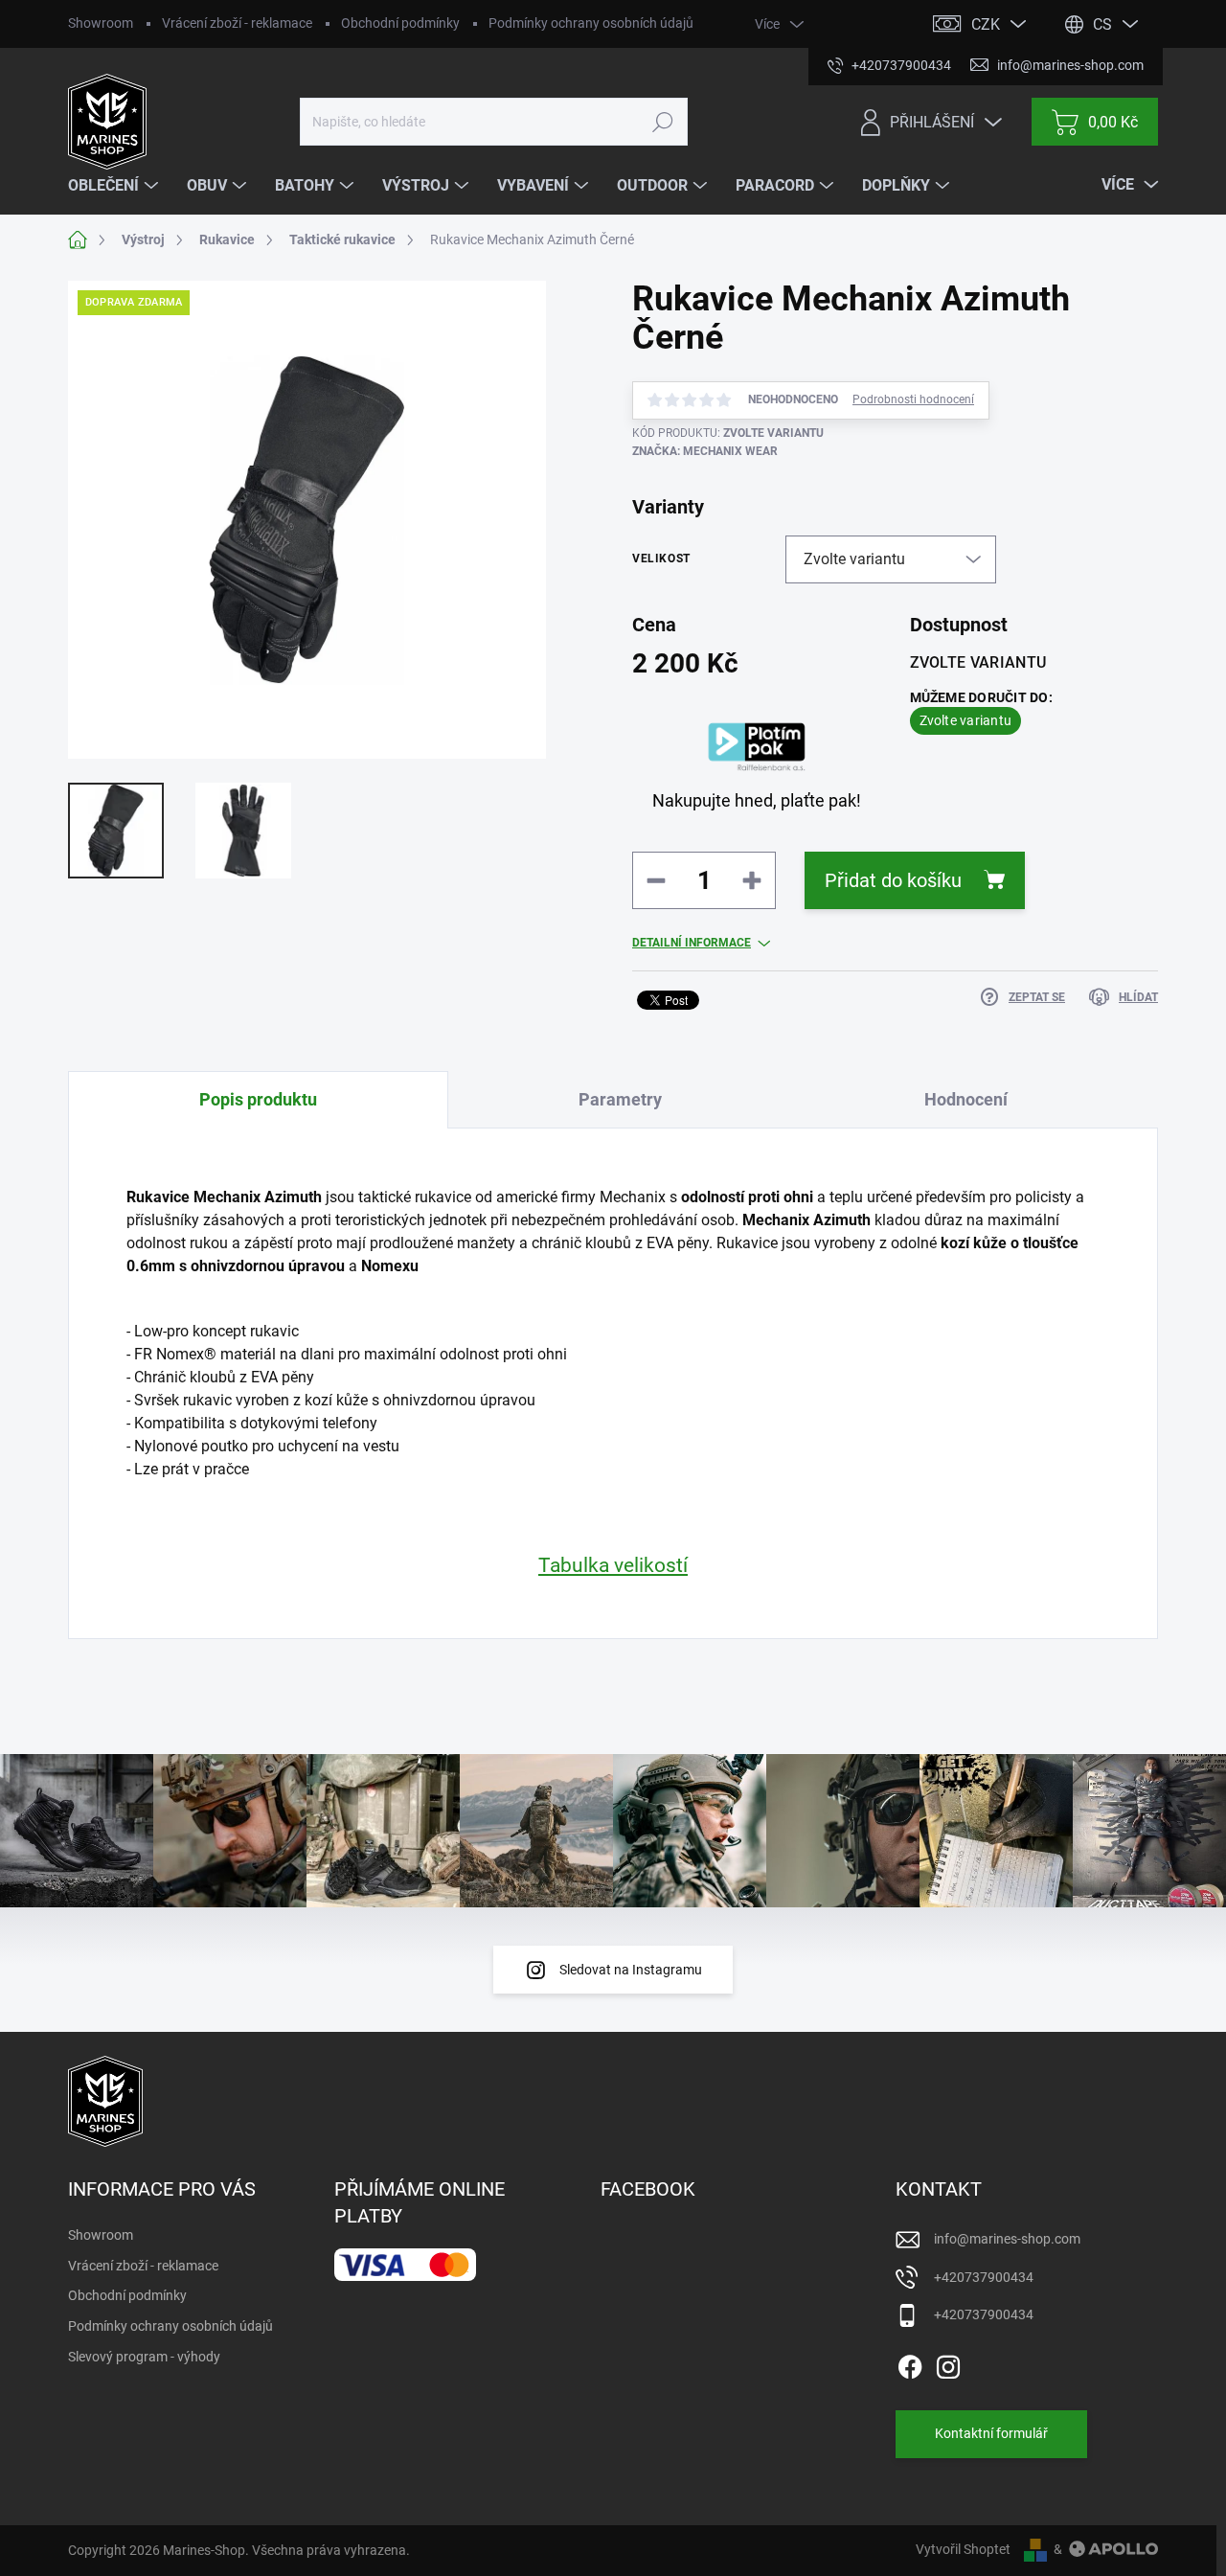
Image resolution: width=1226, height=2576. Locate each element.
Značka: (705, 451)
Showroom (101, 23)
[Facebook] (910, 2363)
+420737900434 (984, 2277)
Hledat (663, 122)
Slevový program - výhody (144, 2357)
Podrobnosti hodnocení (913, 399)
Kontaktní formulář (991, 2433)
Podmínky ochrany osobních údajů (591, 23)
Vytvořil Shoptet (963, 2549)
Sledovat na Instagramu (631, 1970)
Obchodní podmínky (400, 23)
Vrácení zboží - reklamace (237, 23)
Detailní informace (692, 943)
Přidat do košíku (893, 880)
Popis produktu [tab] (258, 1099)
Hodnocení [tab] (966, 1099)
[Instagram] (948, 2363)
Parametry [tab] (620, 1099)
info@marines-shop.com (1007, 2239)
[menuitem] (115, 186)
